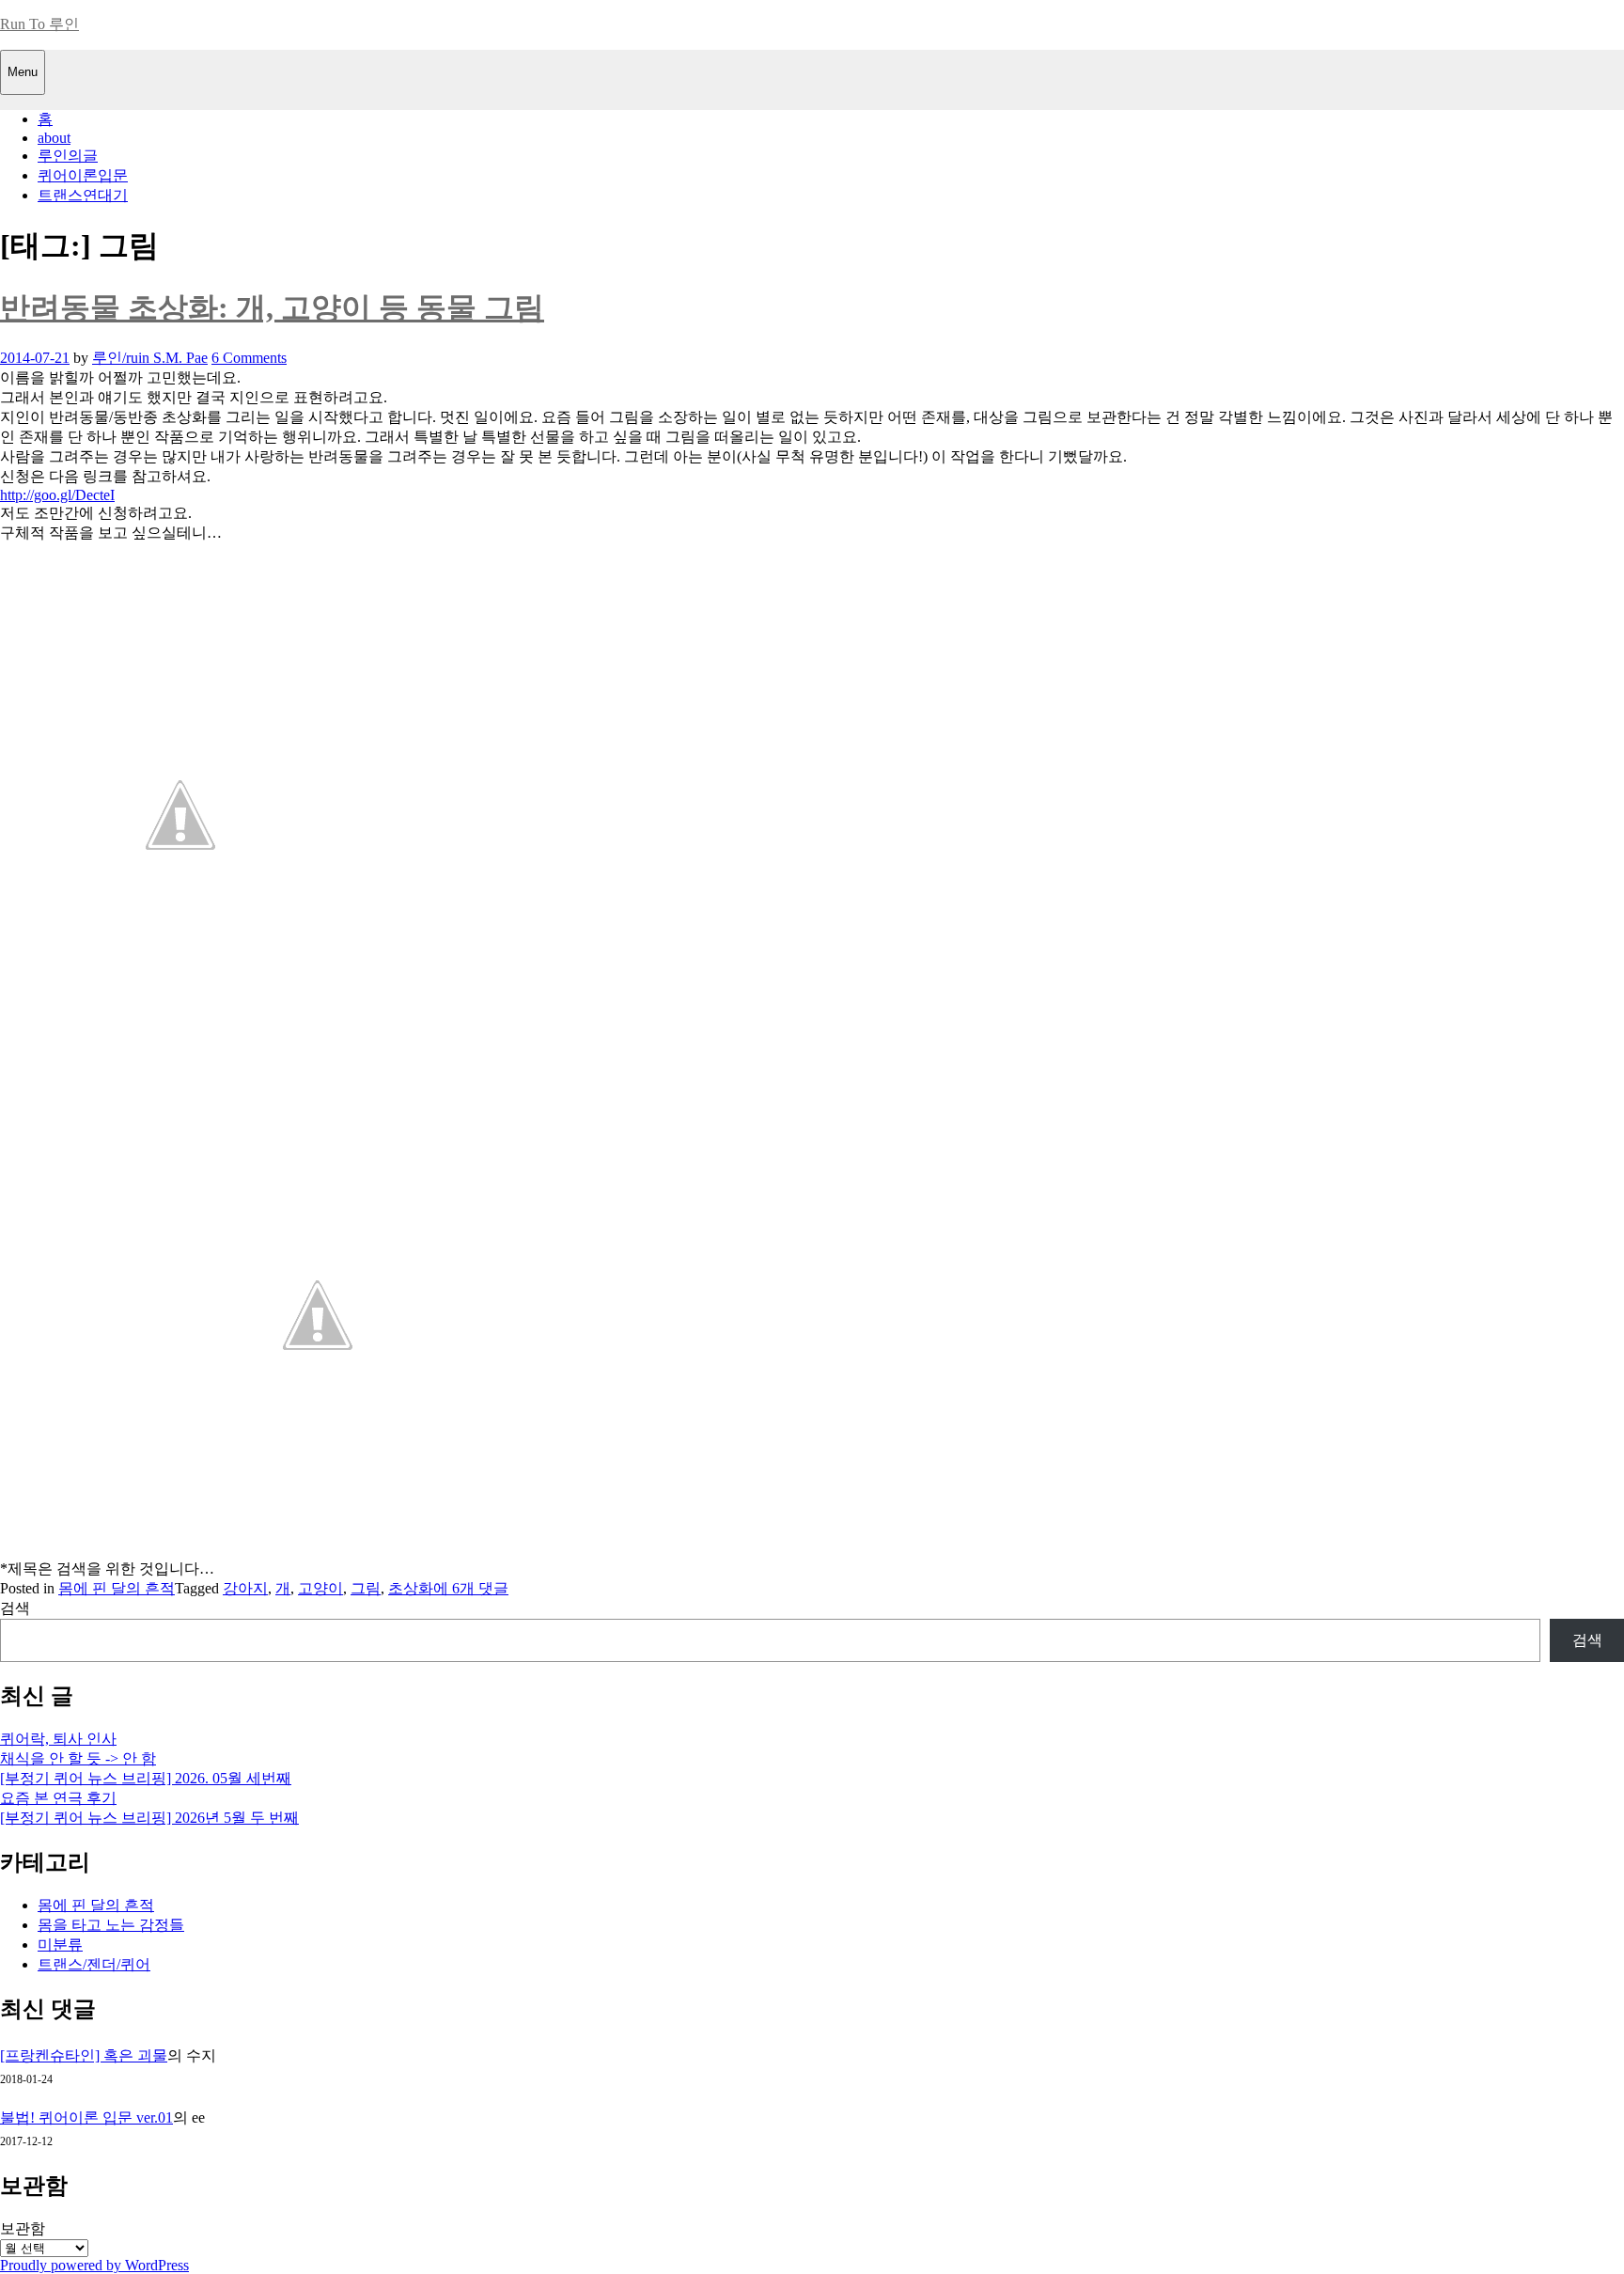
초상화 (411, 1588)
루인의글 (68, 156)
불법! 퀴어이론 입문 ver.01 (86, 2117)
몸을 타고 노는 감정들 (111, 1925)
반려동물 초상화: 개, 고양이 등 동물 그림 (272, 307)
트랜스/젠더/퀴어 (94, 1964)
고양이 (320, 1588)
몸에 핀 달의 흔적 (117, 1588)
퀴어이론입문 (83, 175)
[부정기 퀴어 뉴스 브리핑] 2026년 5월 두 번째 (149, 1818)
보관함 (23, 2228)
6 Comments (249, 358)
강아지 (245, 1588)
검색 (15, 1608)
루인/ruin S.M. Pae (150, 358)
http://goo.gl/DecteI (57, 495)
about (54, 138)
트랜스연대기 (83, 195)
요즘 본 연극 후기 (58, 1798)
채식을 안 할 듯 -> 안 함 (78, 1758)
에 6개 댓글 (471, 1588)
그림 (366, 1588)
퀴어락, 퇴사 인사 (58, 1739)
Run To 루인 (39, 24)
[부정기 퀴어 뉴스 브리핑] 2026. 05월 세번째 (146, 1778)
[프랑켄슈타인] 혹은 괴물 (84, 2055)
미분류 (60, 1945)
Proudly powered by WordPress (94, 2265)
